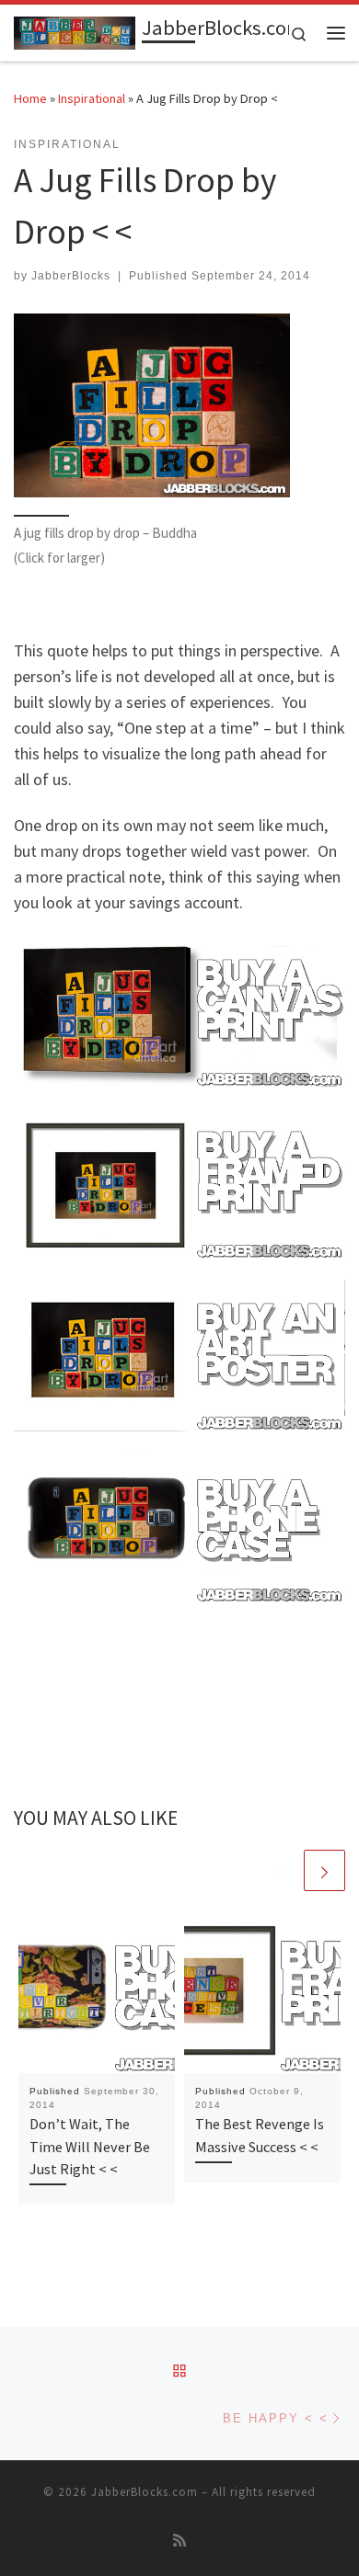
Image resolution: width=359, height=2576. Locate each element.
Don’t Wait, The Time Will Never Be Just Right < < (90, 2146)
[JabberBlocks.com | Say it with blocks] (75, 30)
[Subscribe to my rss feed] (179, 2541)
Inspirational (92, 98)
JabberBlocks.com (145, 2492)
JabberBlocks (71, 276)
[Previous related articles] (280, 1870)
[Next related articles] (324, 1870)
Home (30, 98)
